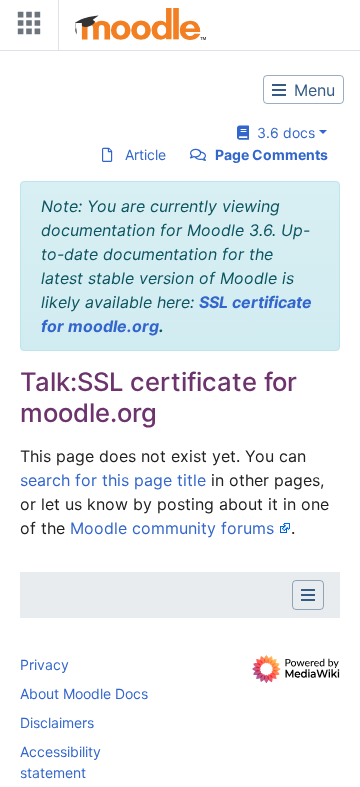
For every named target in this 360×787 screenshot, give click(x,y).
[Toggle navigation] (25, 27)
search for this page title (113, 480)
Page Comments (271, 154)
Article (145, 154)
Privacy (44, 664)
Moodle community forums (172, 528)
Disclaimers (57, 722)
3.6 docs (282, 132)
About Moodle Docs (84, 693)
